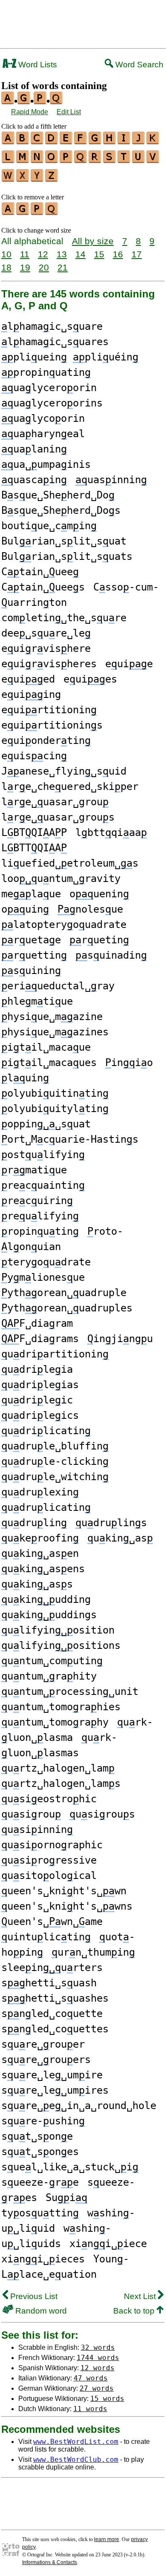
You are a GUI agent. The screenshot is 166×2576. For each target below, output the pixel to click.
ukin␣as (120, 1538)
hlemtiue (37, 1001)
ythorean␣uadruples (67, 1308)
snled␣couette (52, 2014)
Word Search (138, 65)
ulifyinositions (61, 1645)
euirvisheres (49, 664)
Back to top (135, 2311)
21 (63, 267)
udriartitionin (55, 1354)
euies (90, 679)
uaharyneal (43, 434)
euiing (31, 694)
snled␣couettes (55, 2029)
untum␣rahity (49, 1676)
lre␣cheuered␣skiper (70, 787)
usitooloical (49, 1876)
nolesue (90, 909)
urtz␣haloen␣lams (61, 1784)
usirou (31, 1814)
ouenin (99, 894)
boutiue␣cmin (49, 526)
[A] (9, 141)
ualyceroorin (49, 388)
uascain (34, 480)
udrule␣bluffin (55, 1446)
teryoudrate (46, 1262)
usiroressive (49, 1860)
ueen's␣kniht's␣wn (64, 1891)
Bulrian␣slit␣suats (67, 556)
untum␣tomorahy (55, 1722)
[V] (153, 160)
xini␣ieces (43, 2259)
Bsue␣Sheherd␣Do (58, 495)
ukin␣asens (43, 1569)
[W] (9, 179)
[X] (23, 179)
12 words (97, 2368)
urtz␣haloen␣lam (58, 1768)
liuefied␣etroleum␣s (70, 863)
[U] (139, 160)
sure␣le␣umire (52, 2075)
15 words (107, 2399)
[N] (37, 160)
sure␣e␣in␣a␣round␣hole (79, 2106)
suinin (31, 971)
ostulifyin (43, 1155)
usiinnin (37, 1830)
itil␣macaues (49, 1063)
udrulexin (40, 1492)
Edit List (69, 112)
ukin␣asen (40, 1553)
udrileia (37, 1369)
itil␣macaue (46, 1047)
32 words (98, 2347)
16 (118, 254)
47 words (91, 2378)
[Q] (81, 160)
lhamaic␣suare (52, 326)
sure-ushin (43, 2121)
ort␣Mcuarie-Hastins (70, 1139)
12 (43, 254)
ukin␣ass (37, 1584)
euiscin (34, 756)
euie (129, 664)
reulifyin (40, 1216)
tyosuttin (40, 2213)
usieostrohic (49, 1799)
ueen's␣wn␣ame (52, 1922)
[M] (23, 160)
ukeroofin (40, 1538)
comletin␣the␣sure (64, 618)
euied (28, 679)
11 (25, 254)
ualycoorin (43, 418)
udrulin (34, 1523)
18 (6, 267)
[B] (23, 141)
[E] (66, 141)
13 (62, 254)
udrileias (40, 1385)
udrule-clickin (55, 1461)
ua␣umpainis (46, 464)
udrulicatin (46, 1507)
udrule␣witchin (55, 1477)
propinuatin (46, 372)
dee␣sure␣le (46, 633)
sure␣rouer (43, 2044)
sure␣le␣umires (55, 2090)
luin (25, 1078)
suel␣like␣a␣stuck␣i (70, 2167)
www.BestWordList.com (76, 2442)
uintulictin (46, 1937)
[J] (139, 141)
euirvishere (46, 648)
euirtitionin (49, 710)
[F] (81, 141)
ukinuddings (49, 1615)
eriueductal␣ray (58, 986)
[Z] (52, 179)
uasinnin (111, 480)
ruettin (34, 955)
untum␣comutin (52, 1661)
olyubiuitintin (55, 1093)
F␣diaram (37, 1323)
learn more (107, 2539)
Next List (141, 2296)
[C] (37, 141)
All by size (93, 241)
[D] (52, 141)
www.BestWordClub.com (76, 2459)
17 (137, 254)
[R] (95, 160)
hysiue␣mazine (52, 1017)
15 (99, 254)
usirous (102, 1814)
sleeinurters (52, 1968)
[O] (52, 160)
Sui (66, 2198)
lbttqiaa (111, 833)
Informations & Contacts (50, 2562)
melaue (31, 894)
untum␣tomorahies (61, 1707)
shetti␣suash (49, 1983)
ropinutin (40, 1231)
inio (129, 1063)
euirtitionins (52, 725)
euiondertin (46, 741)
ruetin (99, 940)
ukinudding (46, 1599)
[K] (153, 141)
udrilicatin (46, 1431)
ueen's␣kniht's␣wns (67, 1906)
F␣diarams (40, 1339)
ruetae (31, 940)
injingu (120, 1339)
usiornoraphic (52, 1845)
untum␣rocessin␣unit (70, 1691)
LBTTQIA (34, 848)
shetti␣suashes (55, 1998)
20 (44, 267)
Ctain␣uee (40, 572)
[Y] (37, 179)
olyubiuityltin (55, 1109)
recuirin (37, 1201)
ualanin (34, 449)
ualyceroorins (52, 403)
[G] (95, 141)
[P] (66, 160)
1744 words (98, 2358)
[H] (110, 141)
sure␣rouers (46, 2060)
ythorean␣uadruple (64, 1293)
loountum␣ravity (61, 879)
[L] (9, 160)
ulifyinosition (58, 1630)
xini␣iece (108, 2244)
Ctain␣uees (43, 587)
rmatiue (34, 1170)
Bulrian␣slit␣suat (64, 541)
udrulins (111, 1523)
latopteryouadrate (64, 925)
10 (6, 254)
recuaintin (43, 1185)
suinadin (111, 955)
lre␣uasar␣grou (55, 802)
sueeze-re (40, 2182)
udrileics (40, 1415)
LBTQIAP (34, 833)
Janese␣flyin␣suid (64, 771)
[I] (124, 141)
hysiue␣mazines (55, 1032)
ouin (25, 909)
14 (80, 254)
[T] (124, 160)
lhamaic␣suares (55, 342)
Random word (40, 2311)
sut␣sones (40, 2152)
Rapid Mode (30, 112)
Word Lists (37, 65)
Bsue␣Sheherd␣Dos (61, 510)
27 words (97, 2388)
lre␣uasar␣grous (58, 817)
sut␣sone (37, 2136)
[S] (110, 160)
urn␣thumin (93, 1952)
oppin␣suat (46, 1124)
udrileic (37, 1400)
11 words (90, 2409)
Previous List (33, 2296)
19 (25, 267)
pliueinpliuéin (70, 357)
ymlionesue (43, 1277)
